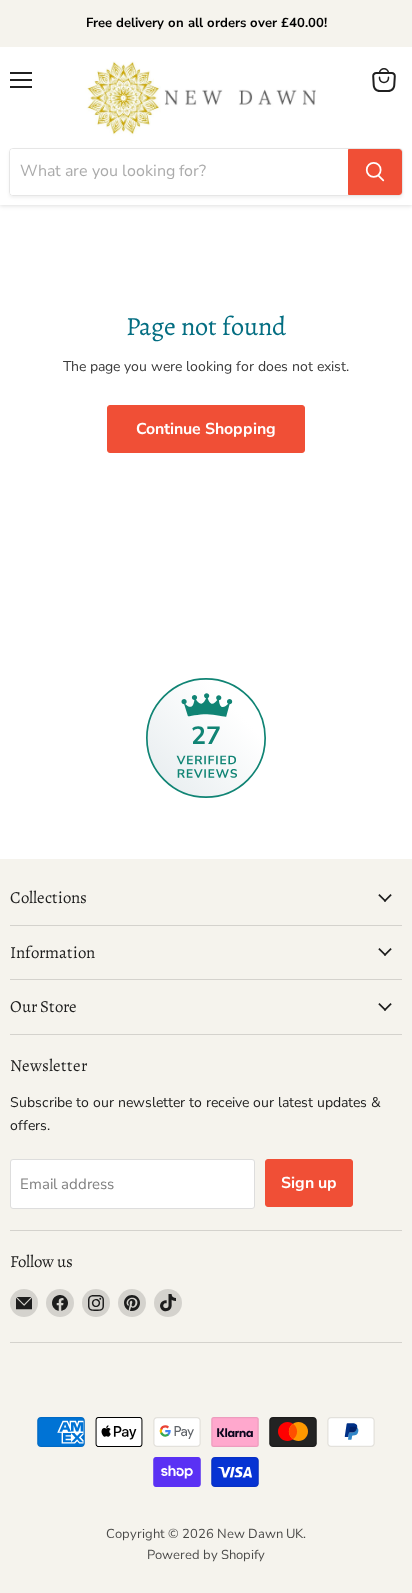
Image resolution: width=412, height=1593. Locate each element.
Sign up (309, 1183)
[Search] (375, 172)
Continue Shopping (206, 429)
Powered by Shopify (206, 1555)
